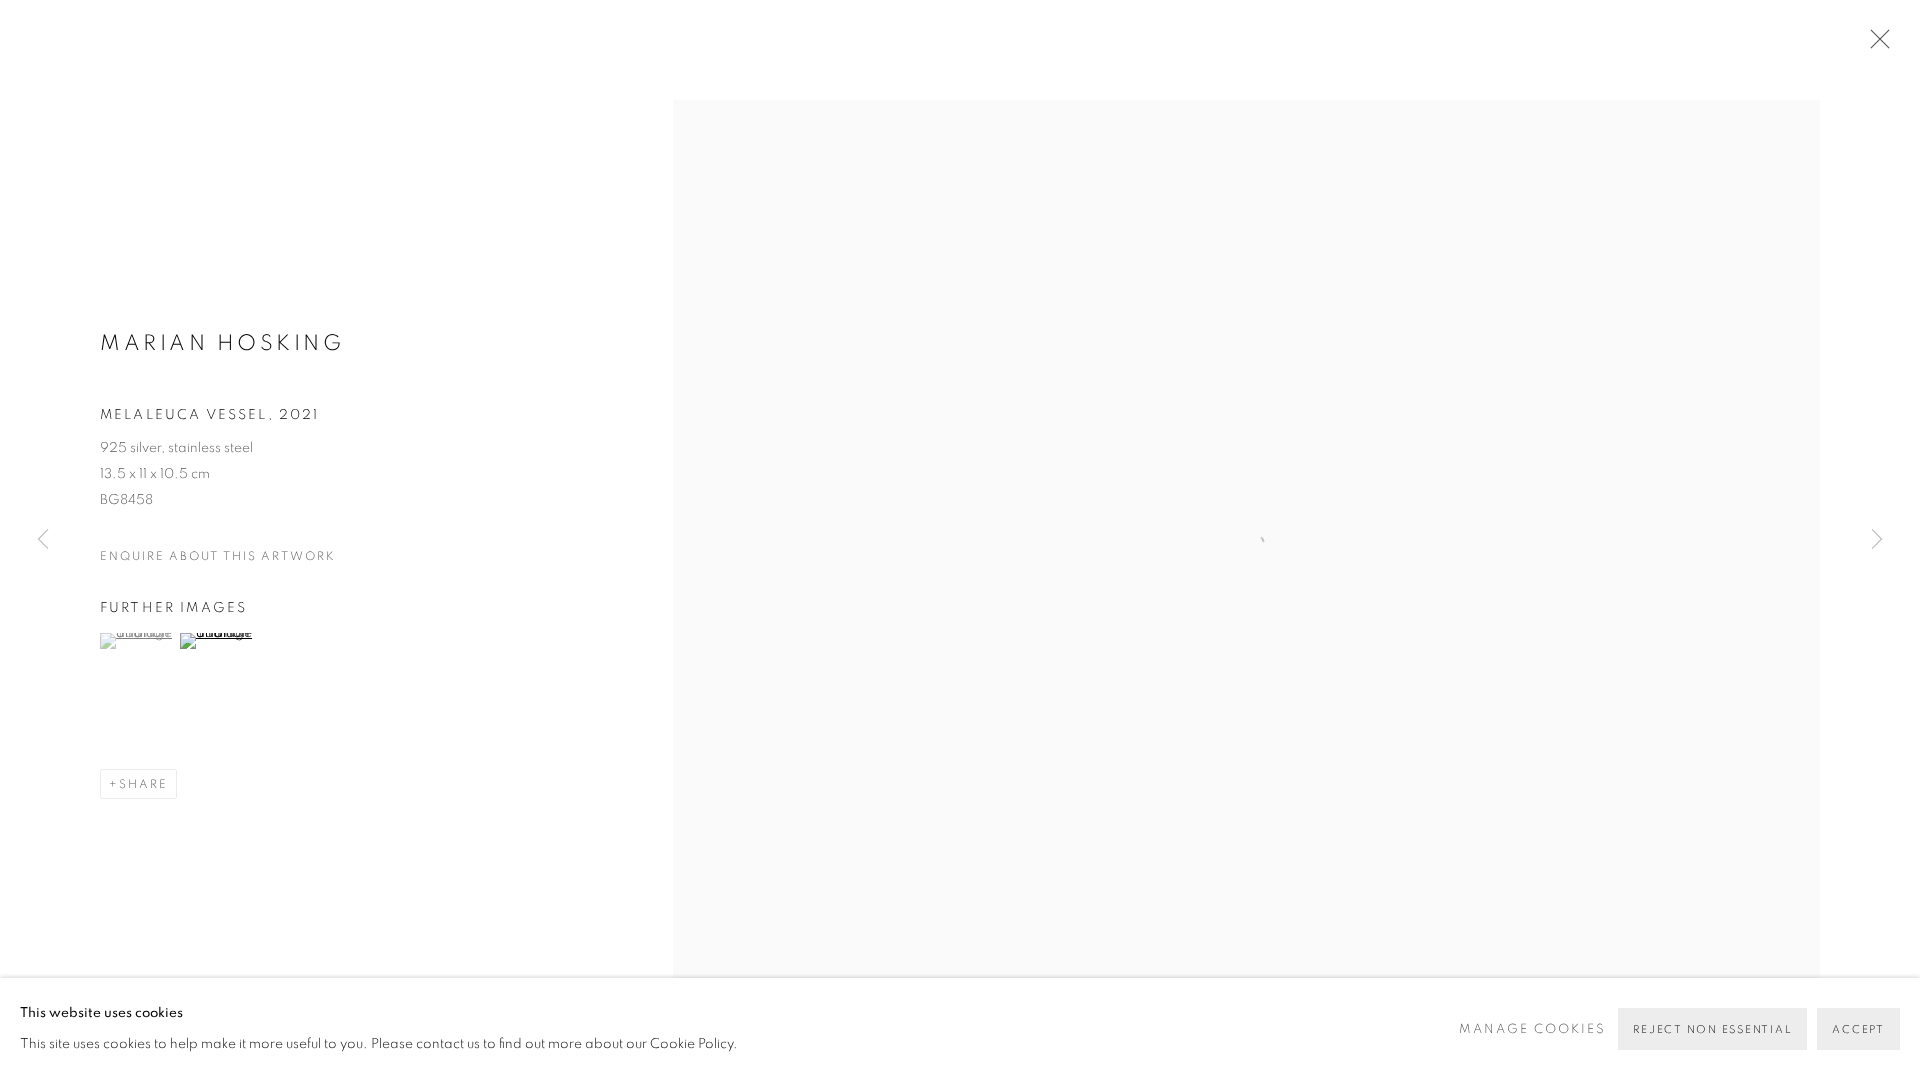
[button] (137, 641)
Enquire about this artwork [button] (218, 556)
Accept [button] (1858, 1029)
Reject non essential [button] (1712, 1029)
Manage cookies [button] (1532, 1029)
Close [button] (1875, 45)
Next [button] (1877, 540)
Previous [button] (43, 540)
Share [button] (143, 784)
